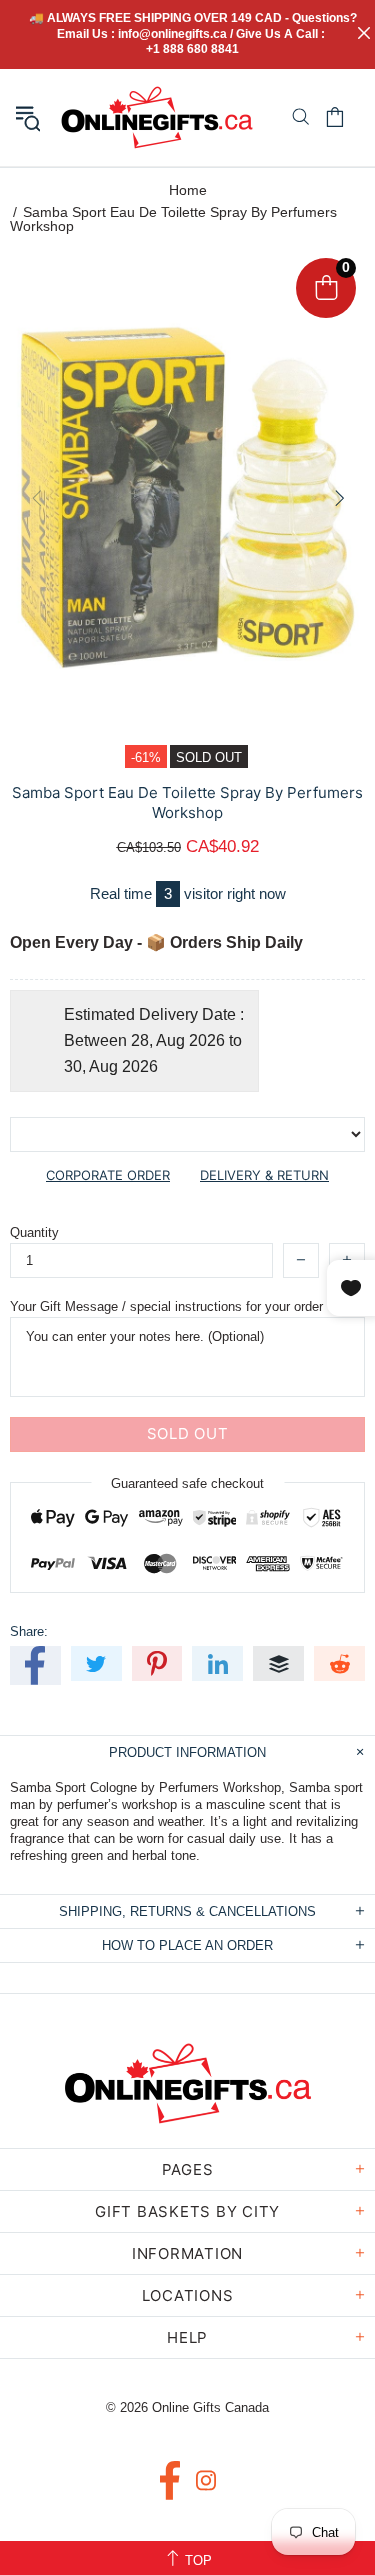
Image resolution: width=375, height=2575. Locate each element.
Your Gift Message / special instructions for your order (166, 1306)
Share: (29, 1631)
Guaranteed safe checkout (187, 1482)
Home (188, 190)
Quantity (34, 1232)
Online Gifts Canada (157, 117)
